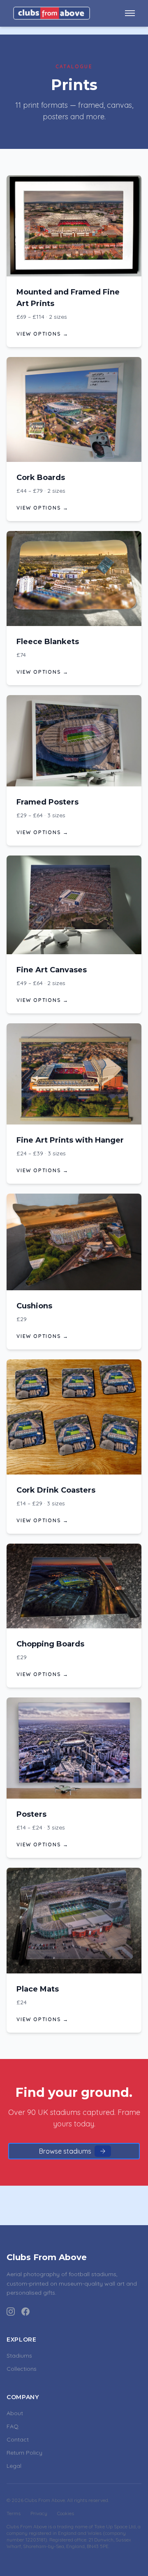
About (15, 2413)
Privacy (39, 2513)
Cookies (66, 2513)
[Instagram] (11, 2312)
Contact (18, 2439)
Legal (14, 2466)
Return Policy (24, 2453)
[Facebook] (25, 2312)
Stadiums (19, 2356)
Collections (22, 2369)
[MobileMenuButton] (130, 13)
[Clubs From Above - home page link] (52, 13)
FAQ (13, 2426)
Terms (14, 2513)
